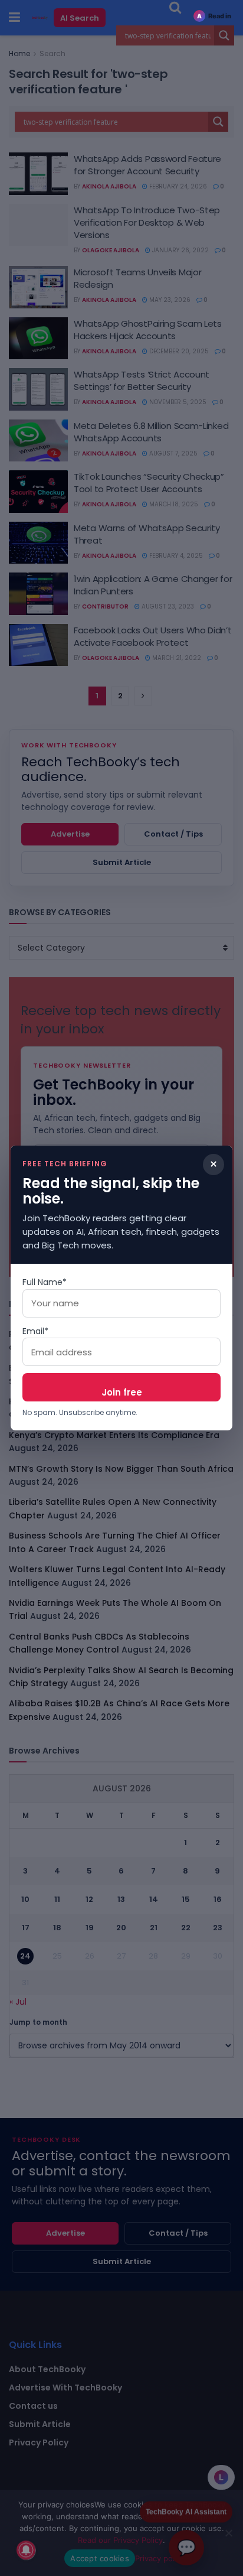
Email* (35, 1331)
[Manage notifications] (26, 2550)
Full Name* (45, 1282)
